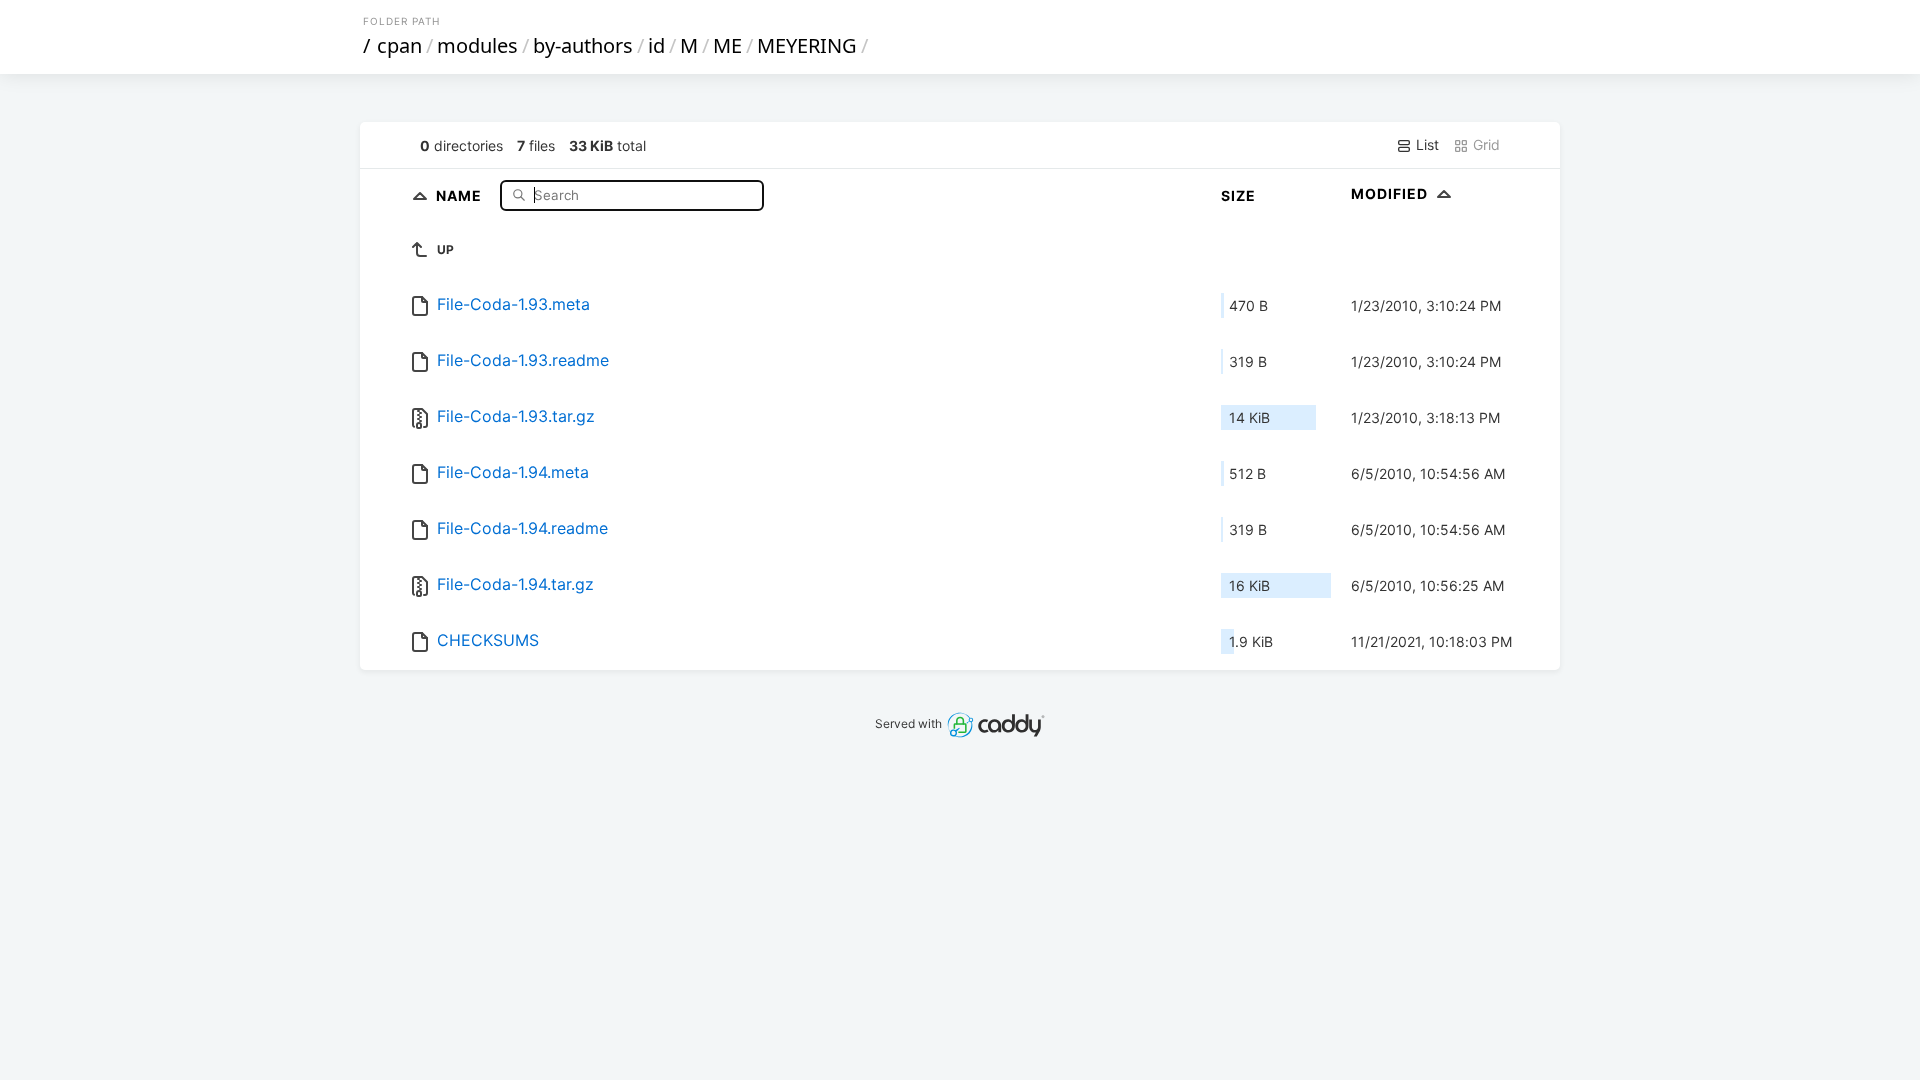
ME (727, 45)
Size (1238, 195)
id (656, 45)
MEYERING (807, 45)
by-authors (583, 45)
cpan (399, 45)
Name (461, 194)
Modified (1391, 193)
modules (477, 45)
